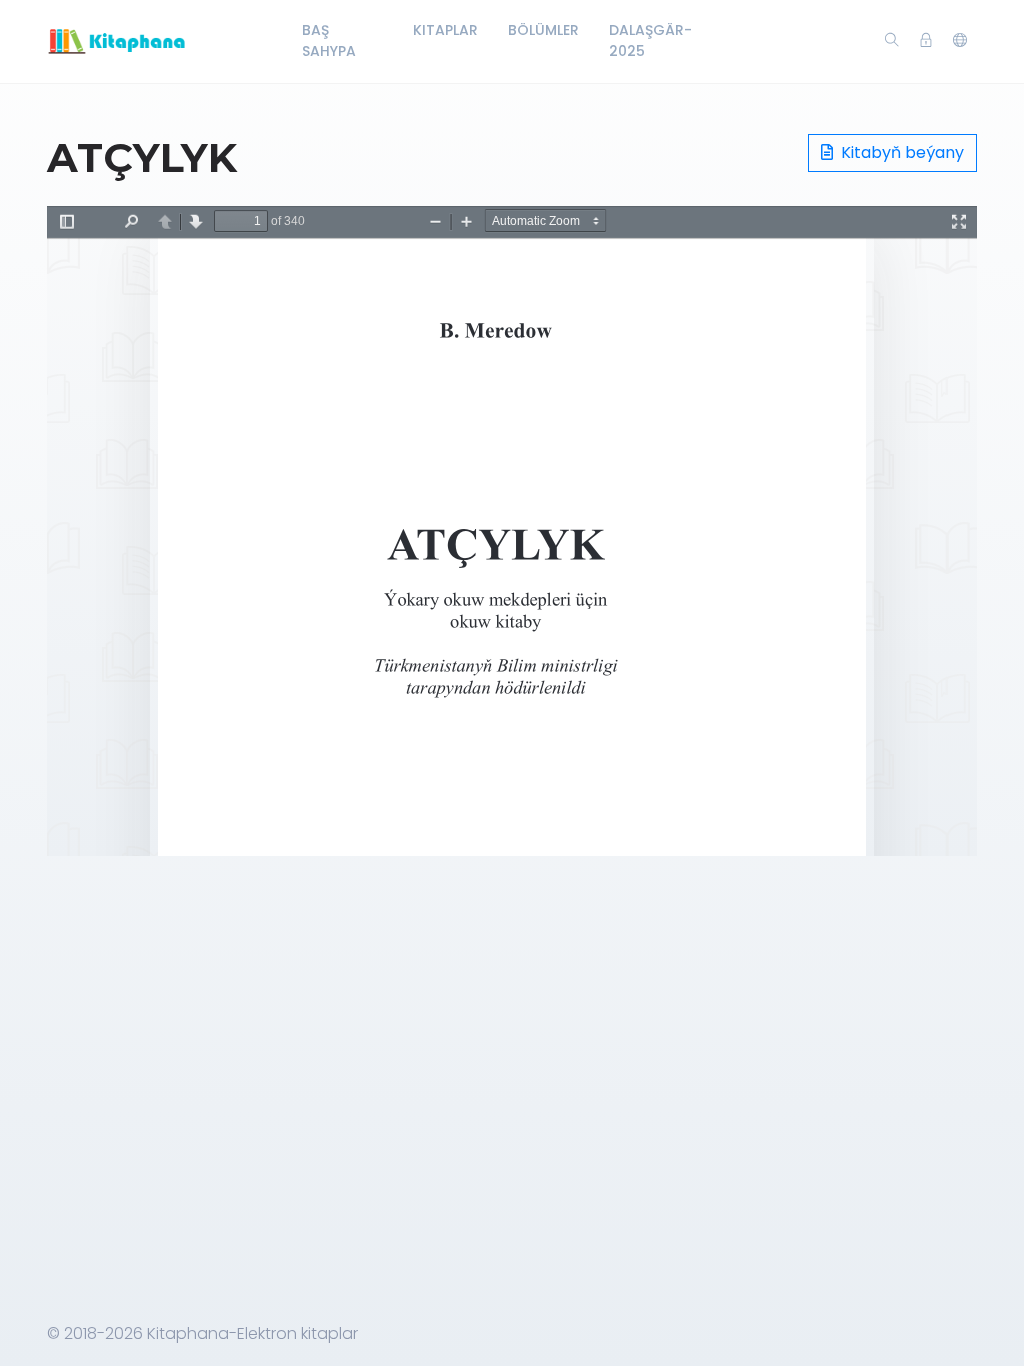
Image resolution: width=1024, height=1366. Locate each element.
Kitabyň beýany (900, 152)
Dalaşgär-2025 (650, 40)
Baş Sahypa (329, 40)
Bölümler (543, 30)
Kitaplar (445, 30)
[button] (960, 41)
